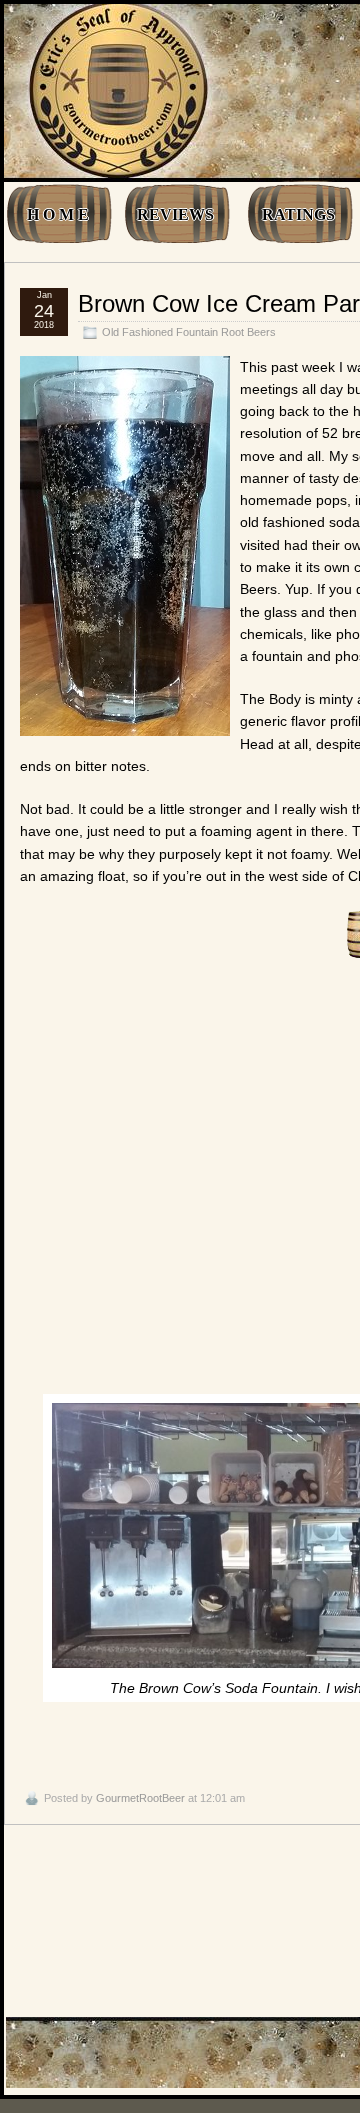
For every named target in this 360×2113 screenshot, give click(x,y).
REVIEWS (175, 214)
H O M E (58, 214)
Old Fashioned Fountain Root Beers (189, 332)
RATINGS (298, 214)
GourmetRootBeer (140, 1798)
